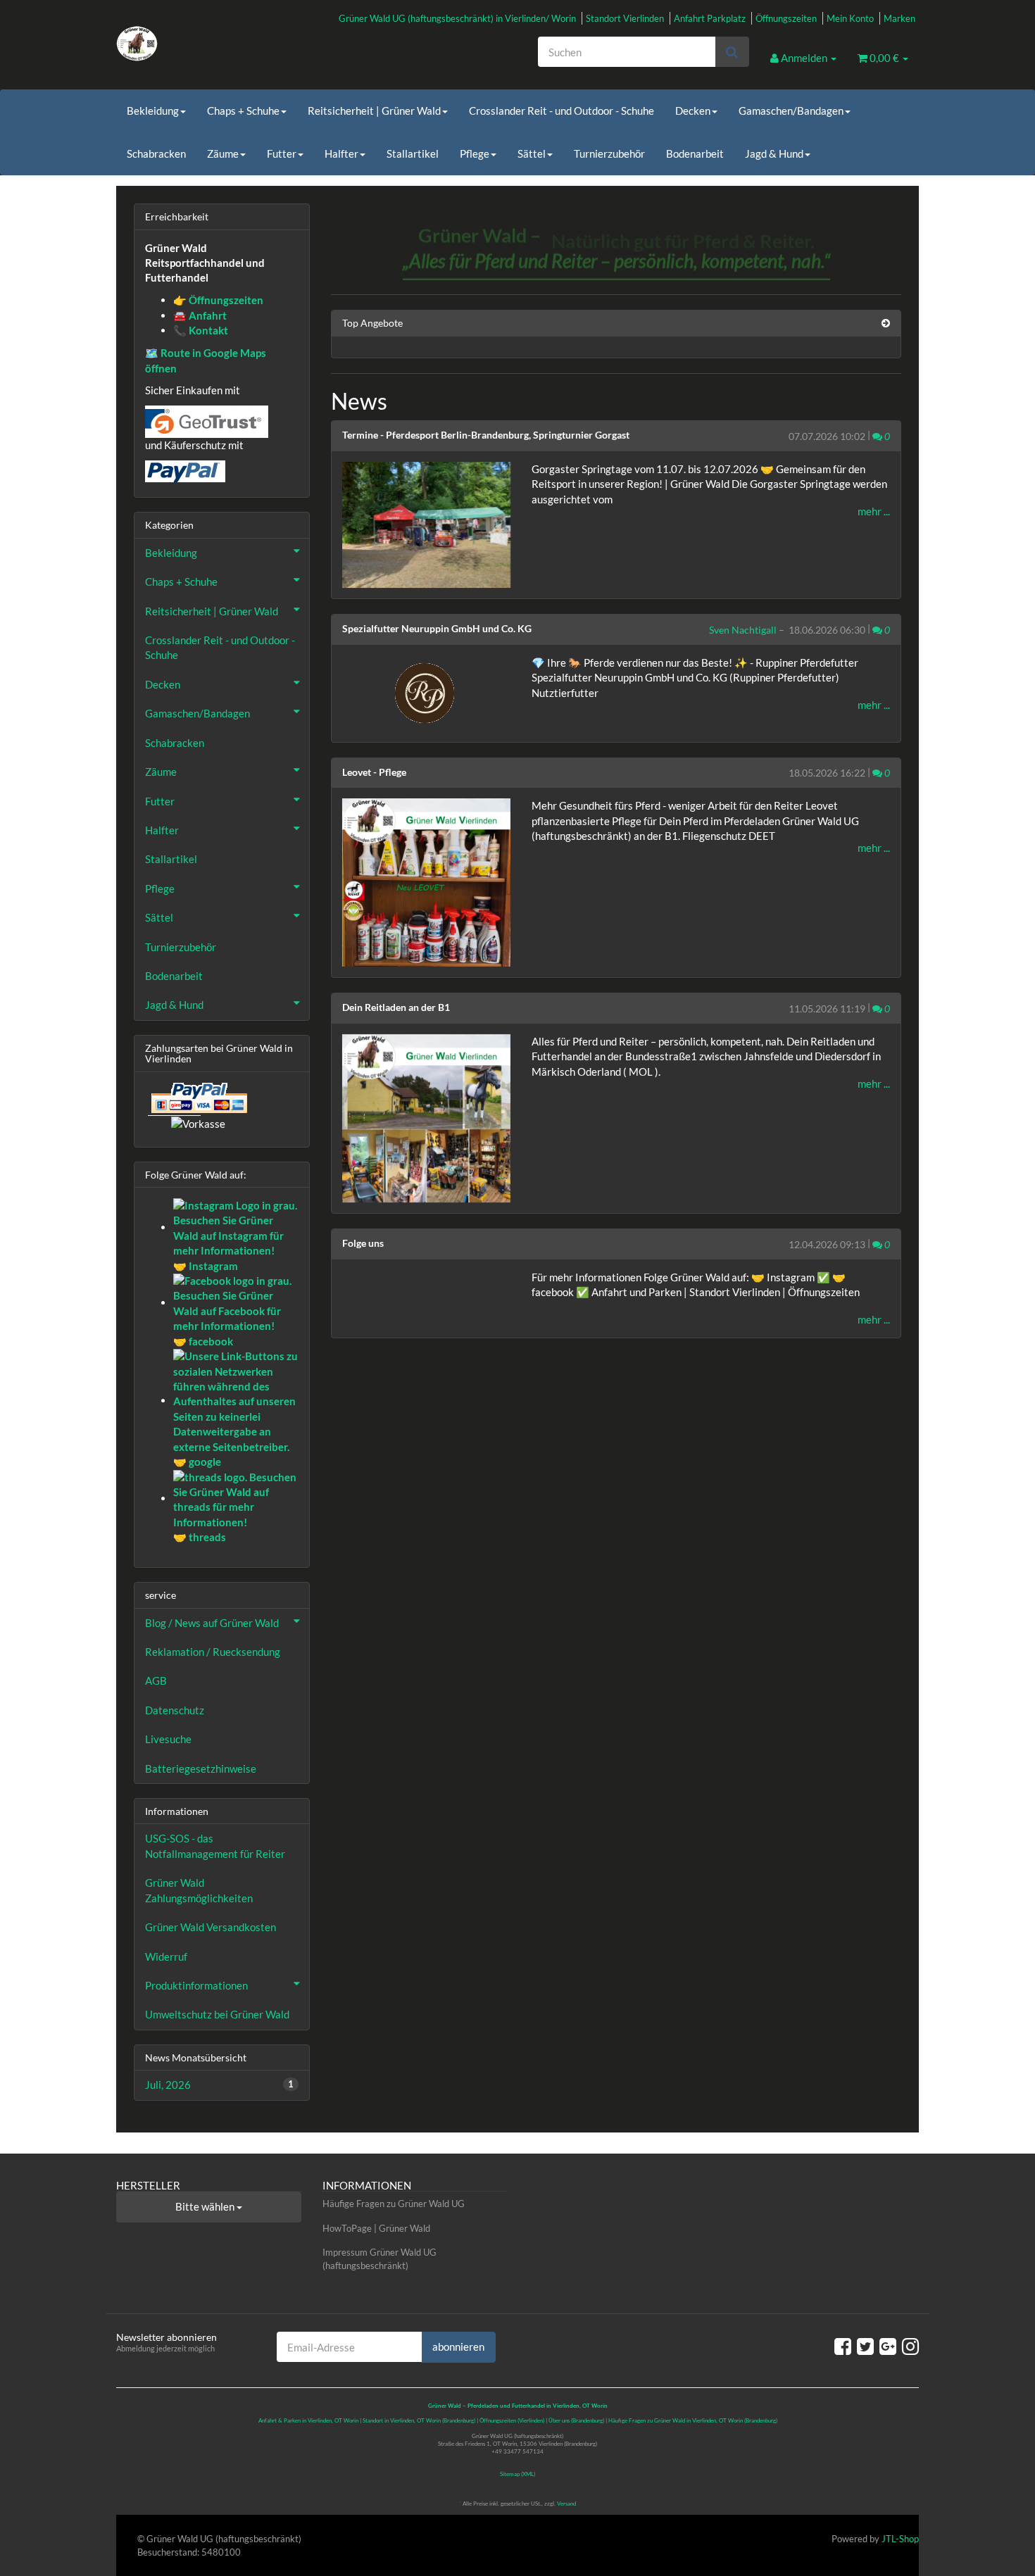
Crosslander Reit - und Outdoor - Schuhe (562, 111)
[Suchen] (732, 52)
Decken (693, 111)
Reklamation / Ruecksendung (213, 1652)
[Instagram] (910, 2346)
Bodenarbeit (695, 153)
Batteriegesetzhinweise (201, 1768)
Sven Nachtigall (743, 630)
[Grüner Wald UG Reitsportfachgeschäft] (243, 44)
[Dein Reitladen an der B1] (426, 1118)
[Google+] (888, 2346)
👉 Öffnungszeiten (218, 300)
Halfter (341, 153)
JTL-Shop (900, 2539)
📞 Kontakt (201, 330)
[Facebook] (843, 2346)
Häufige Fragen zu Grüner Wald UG (394, 2204)
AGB (156, 1680)
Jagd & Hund (774, 153)
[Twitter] (865, 2346)
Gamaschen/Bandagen (791, 111)
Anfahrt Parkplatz (710, 18)
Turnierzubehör (609, 153)
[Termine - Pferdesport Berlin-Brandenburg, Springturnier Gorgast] (426, 525)
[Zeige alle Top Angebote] (886, 323)
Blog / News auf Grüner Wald (212, 1623)
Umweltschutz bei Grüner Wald (217, 2014)
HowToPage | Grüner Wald (376, 2228)
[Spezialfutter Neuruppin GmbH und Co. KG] (426, 693)
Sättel (532, 153)
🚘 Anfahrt (200, 315)
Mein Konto (850, 18)
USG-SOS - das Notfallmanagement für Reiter (215, 1846)
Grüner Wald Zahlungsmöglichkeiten (199, 1890)
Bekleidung (153, 111)
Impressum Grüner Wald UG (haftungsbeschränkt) (379, 2259)
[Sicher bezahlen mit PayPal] (198, 1098)
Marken (899, 18)
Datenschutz (175, 1710)
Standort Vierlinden (625, 18)
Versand (566, 2503)
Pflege (475, 153)
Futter (282, 153)
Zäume (223, 153)
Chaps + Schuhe (243, 111)
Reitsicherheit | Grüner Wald (374, 111)
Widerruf (166, 1956)
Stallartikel (413, 153)
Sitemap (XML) (517, 2474)
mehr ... (874, 511)
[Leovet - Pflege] (426, 882)
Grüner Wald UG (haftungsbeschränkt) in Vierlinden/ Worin (457, 18)
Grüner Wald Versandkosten (211, 1927)
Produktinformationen (196, 1985)
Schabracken (156, 153)
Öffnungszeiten (786, 18)
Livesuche (168, 1739)
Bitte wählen (206, 2206)
